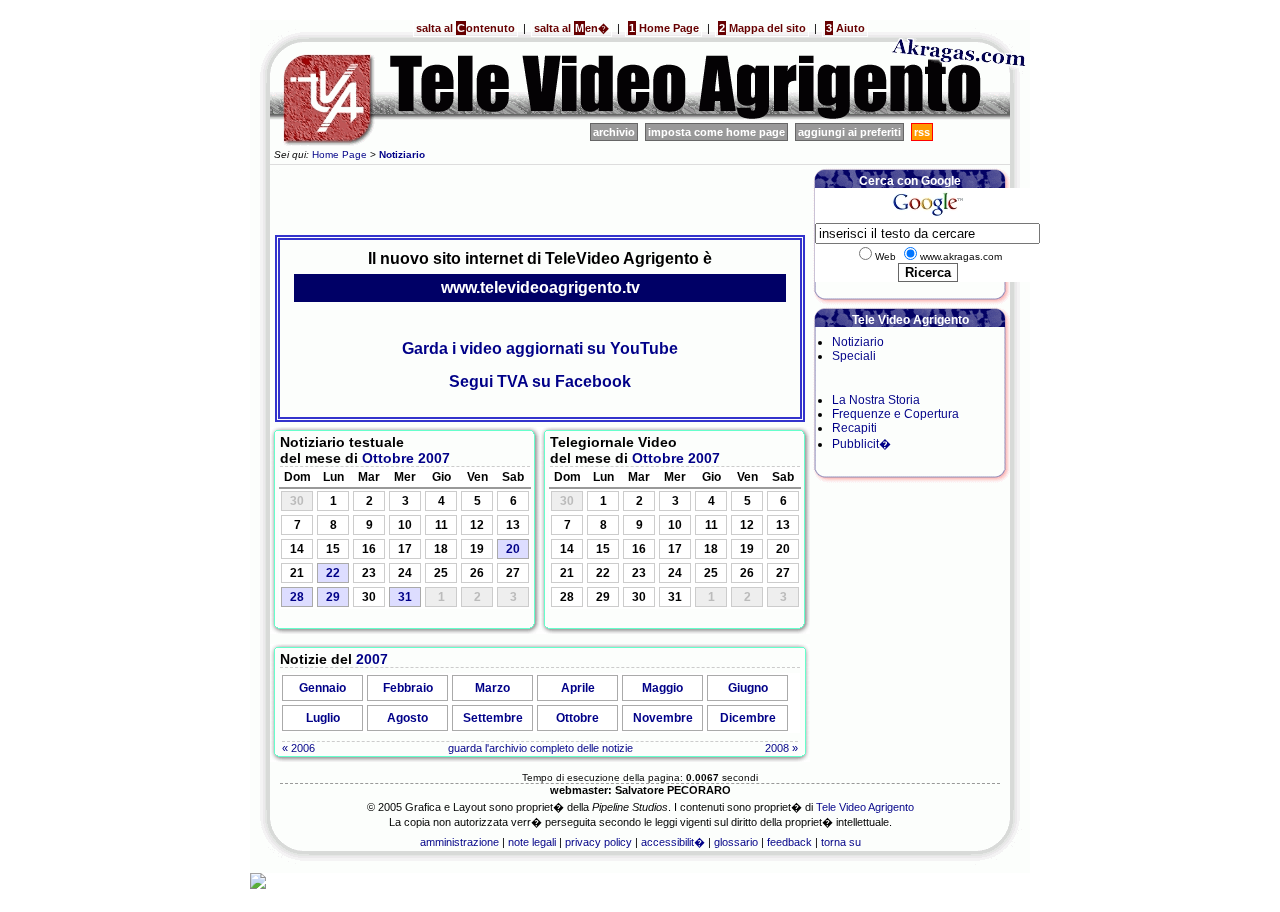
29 (333, 597)
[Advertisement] (540, 197)
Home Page (664, 28)
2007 (434, 458)
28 (297, 597)
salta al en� (571, 28)
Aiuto (845, 28)
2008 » (781, 748)
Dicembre (748, 718)
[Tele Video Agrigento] (570, 116)
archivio (614, 132)
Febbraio (408, 688)
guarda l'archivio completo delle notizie (540, 748)
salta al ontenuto (465, 28)
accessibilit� (673, 842)
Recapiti (854, 428)
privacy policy (598, 842)
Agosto (407, 718)
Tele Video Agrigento (865, 807)
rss (922, 132)
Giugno (748, 688)
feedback (789, 842)
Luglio (323, 718)
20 (513, 549)
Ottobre (388, 458)
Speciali (854, 356)
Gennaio (322, 688)
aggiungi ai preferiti (849, 132)
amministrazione (459, 842)
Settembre (493, 718)
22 (333, 573)
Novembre (663, 718)
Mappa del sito (762, 28)
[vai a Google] (927, 216)
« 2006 (298, 748)
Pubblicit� (861, 444)
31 (405, 597)
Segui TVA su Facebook (540, 381)
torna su (841, 842)
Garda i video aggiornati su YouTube (540, 348)
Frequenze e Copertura (895, 414)
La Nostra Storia (876, 400)
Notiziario (858, 342)
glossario (736, 842)
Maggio (662, 688)
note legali (532, 842)
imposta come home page (716, 132)
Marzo (492, 688)
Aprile (578, 688)
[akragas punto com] (960, 116)
